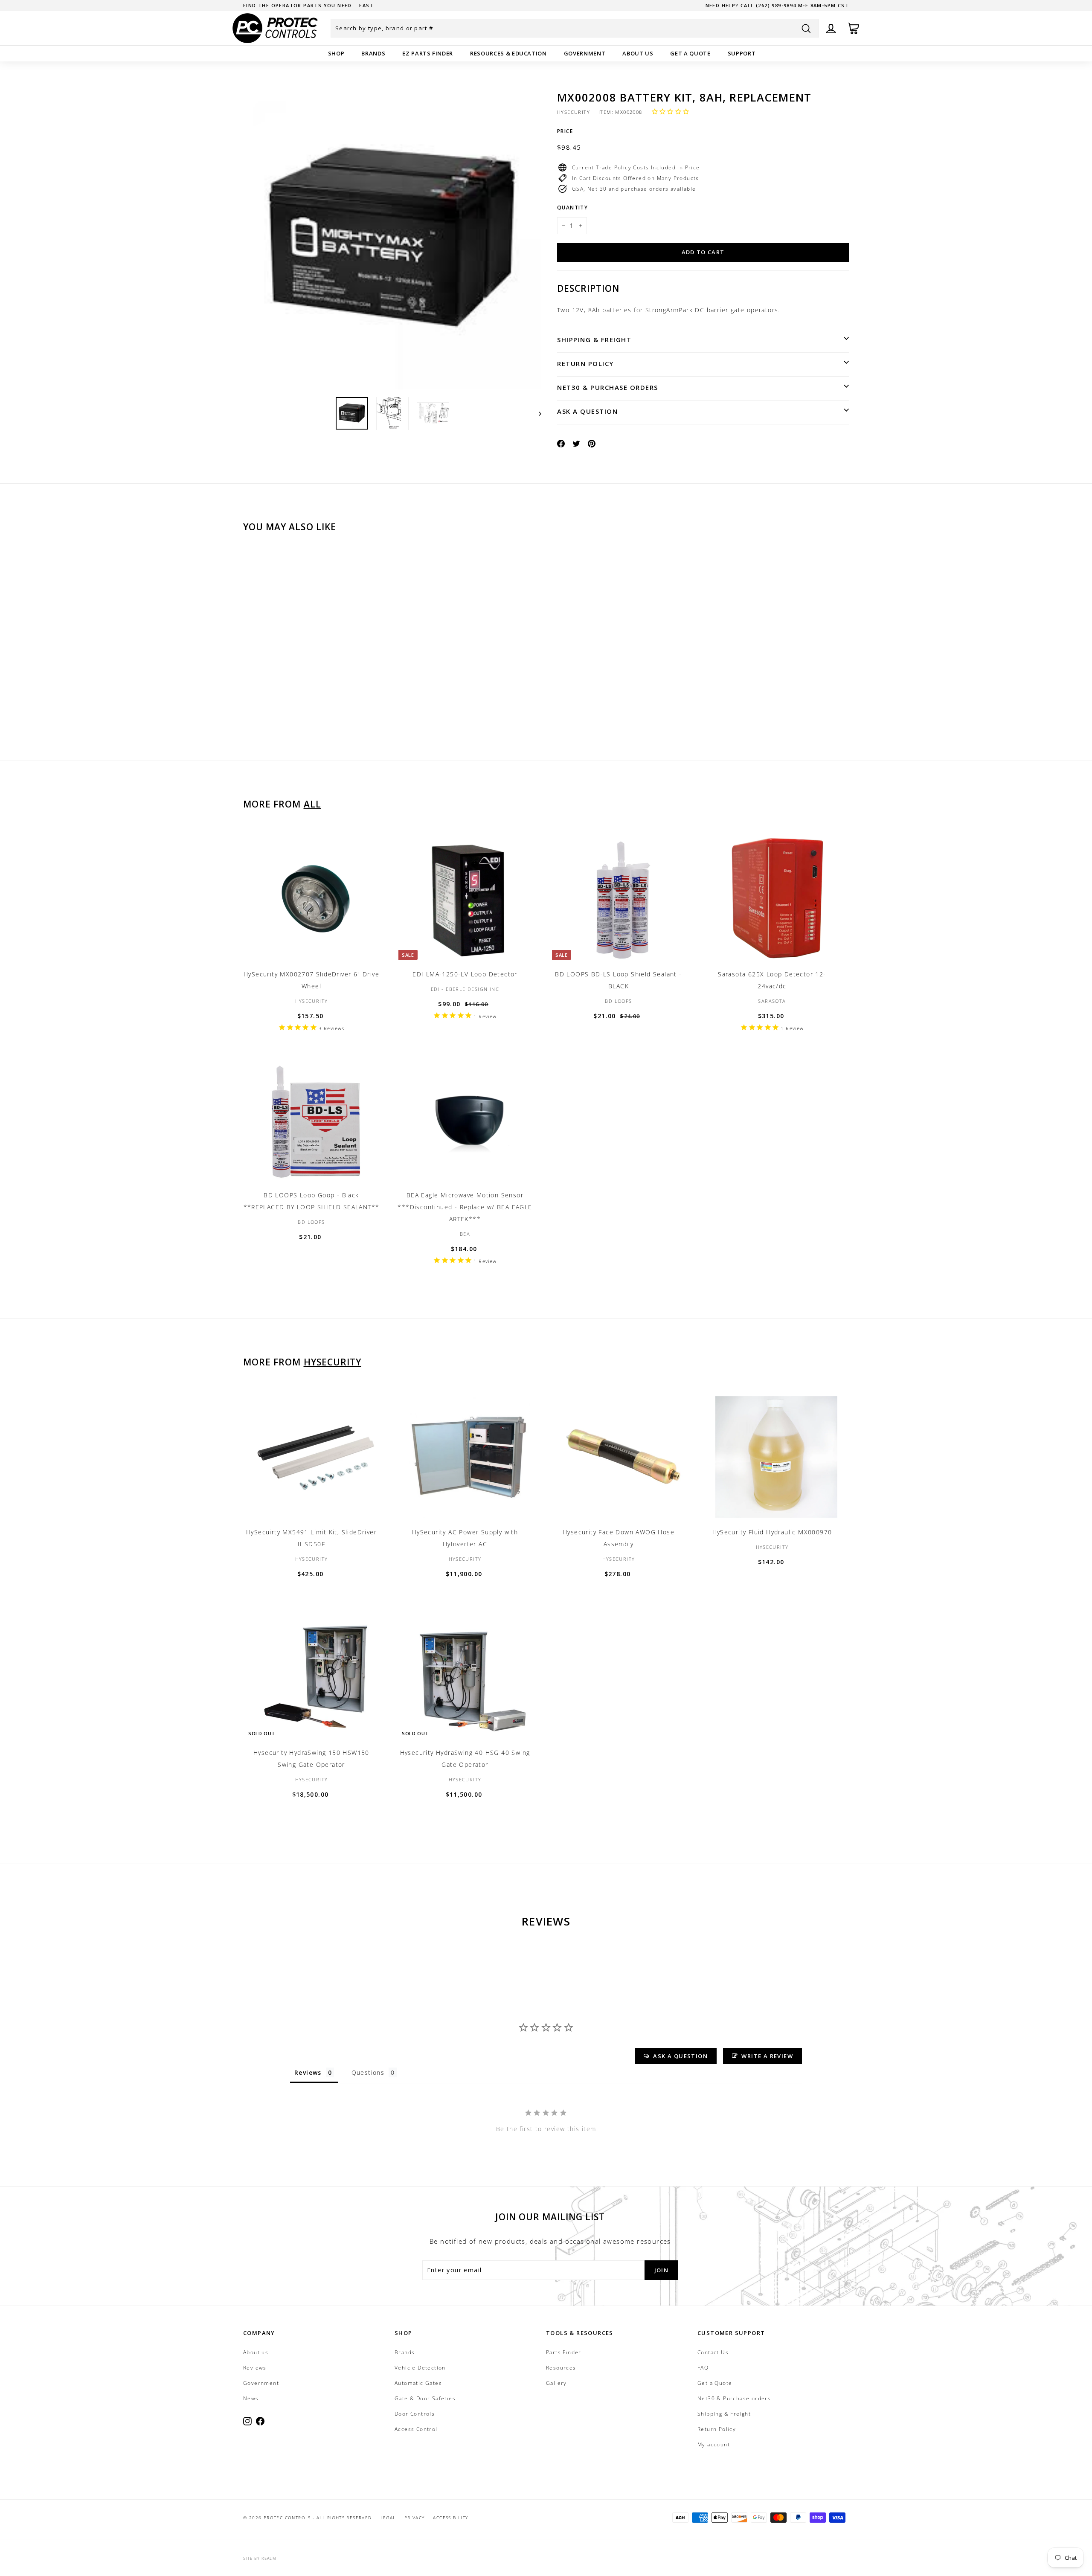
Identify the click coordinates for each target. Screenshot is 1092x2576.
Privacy (415, 2518)
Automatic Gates (418, 2383)
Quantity (572, 208)
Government (585, 53)
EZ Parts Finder (428, 53)
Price (565, 131)
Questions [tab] (368, 2072)
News (251, 2398)
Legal (388, 2518)
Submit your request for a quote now (305, 5)
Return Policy (585, 363)
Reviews (255, 2368)
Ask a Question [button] (680, 2056)
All (312, 804)
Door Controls (415, 2414)
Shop (336, 53)
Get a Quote (690, 53)
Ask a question (587, 411)
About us (638, 53)
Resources (561, 2368)
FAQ (703, 2368)
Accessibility (450, 2518)
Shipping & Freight (594, 340)
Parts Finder (564, 2352)
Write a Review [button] (767, 2056)
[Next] (536, 413)
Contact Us (713, 2352)
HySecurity (574, 112)
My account (714, 2444)
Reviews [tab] (308, 2072)
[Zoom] (392, 240)
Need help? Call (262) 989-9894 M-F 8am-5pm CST (777, 5)
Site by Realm (260, 2558)
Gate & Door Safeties (425, 2398)
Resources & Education (508, 53)
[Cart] (854, 28)
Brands (373, 53)
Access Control (416, 2429)
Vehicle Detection (420, 2368)
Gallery (556, 2383)
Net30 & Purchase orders (608, 387)
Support (742, 53)
